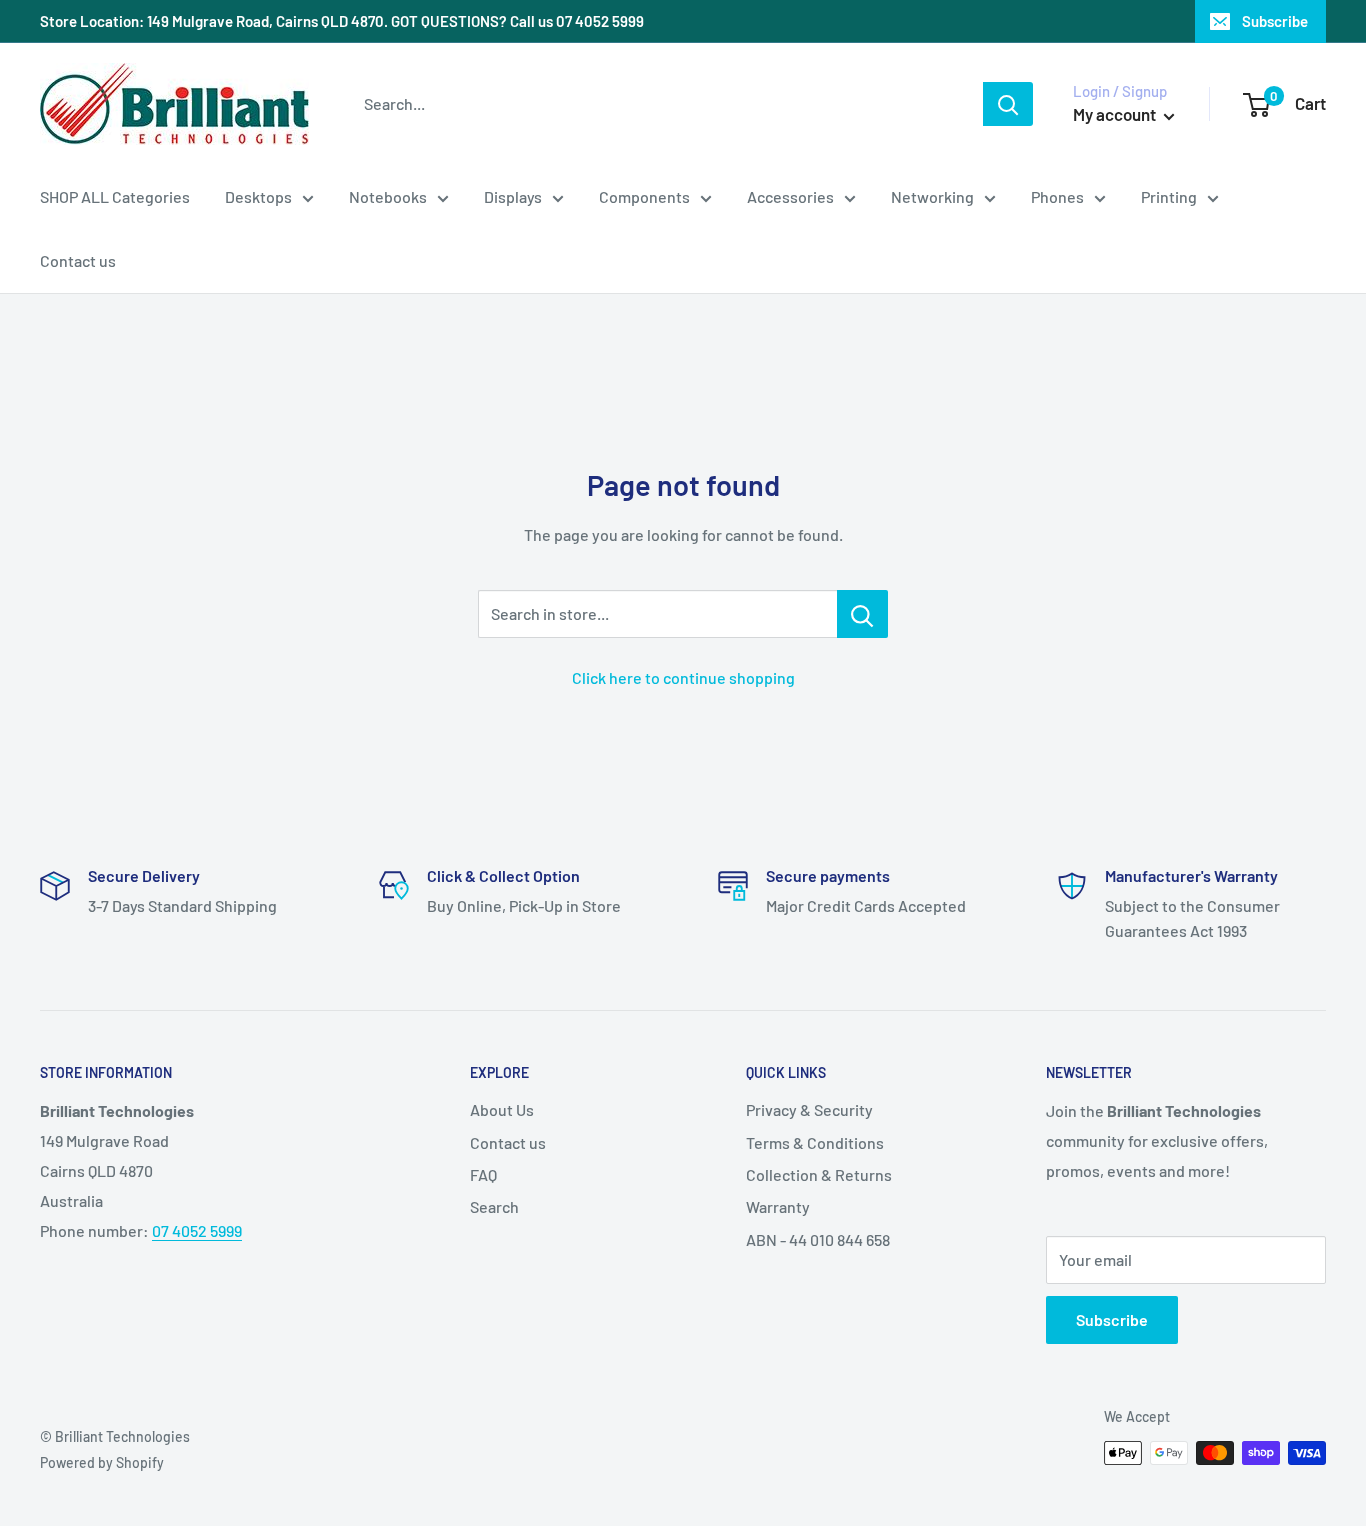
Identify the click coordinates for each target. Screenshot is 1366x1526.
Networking (932, 196)
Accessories (790, 196)
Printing (1169, 196)
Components (644, 196)
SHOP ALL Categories (115, 196)
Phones (1057, 196)
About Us (502, 1109)
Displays (513, 196)
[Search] (1008, 104)
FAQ (483, 1174)
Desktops (258, 196)
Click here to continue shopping (683, 677)
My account (1116, 114)
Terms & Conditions (815, 1142)
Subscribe (1275, 21)
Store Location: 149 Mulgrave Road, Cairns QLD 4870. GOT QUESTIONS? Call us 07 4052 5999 (342, 21)
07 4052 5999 (197, 1230)
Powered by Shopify (102, 1462)
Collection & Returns (819, 1174)
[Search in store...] (862, 614)
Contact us (78, 260)
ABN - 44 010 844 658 (818, 1239)
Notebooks (388, 196)
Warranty (778, 1206)
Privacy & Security (809, 1109)
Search (494, 1206)
